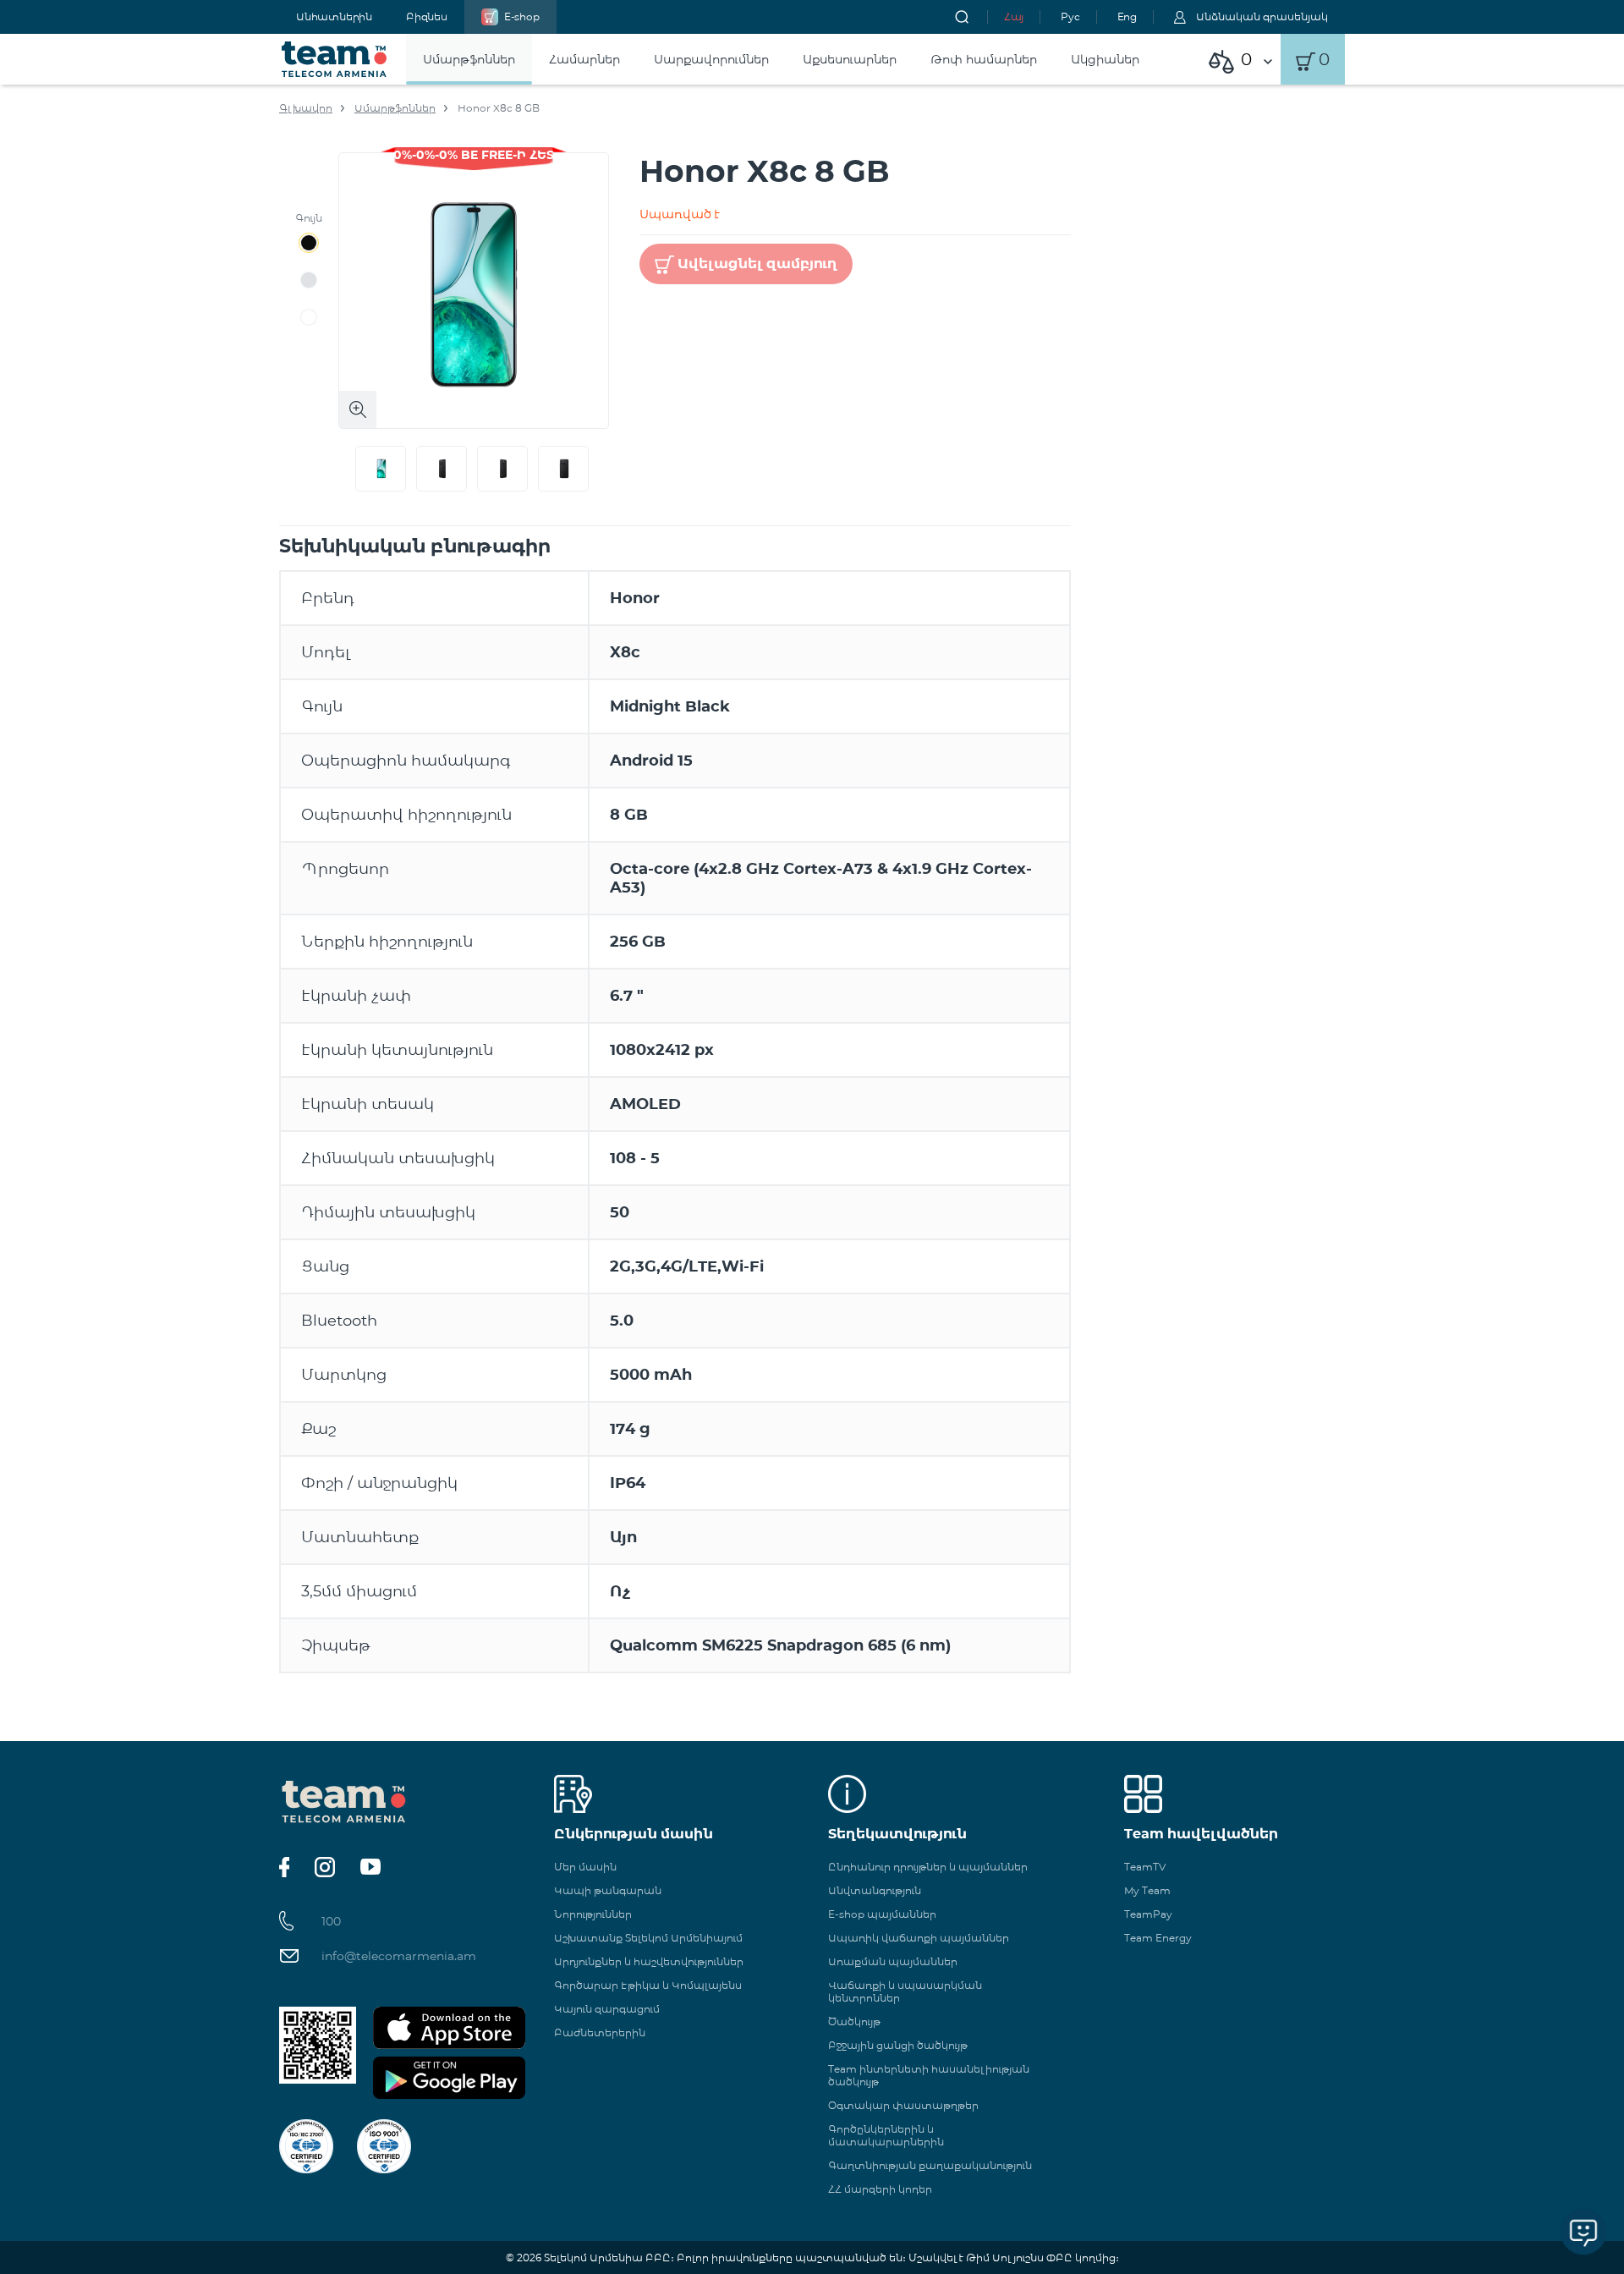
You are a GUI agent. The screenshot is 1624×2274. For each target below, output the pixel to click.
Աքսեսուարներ (850, 59)
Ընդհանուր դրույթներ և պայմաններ (928, 1867)
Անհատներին (334, 16)
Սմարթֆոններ (469, 59)
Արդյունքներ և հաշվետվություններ (649, 1961)
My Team (1147, 1890)
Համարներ (584, 59)
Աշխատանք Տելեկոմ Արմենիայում (648, 1938)
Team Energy (1158, 1938)
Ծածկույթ (854, 2021)
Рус (1070, 16)
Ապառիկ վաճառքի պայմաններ (919, 1938)
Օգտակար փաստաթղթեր (903, 2105)
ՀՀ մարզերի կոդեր (880, 2189)
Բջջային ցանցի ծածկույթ (898, 2045)
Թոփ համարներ (984, 59)
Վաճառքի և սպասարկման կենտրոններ (905, 1991)
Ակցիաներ (1105, 59)
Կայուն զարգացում (607, 2009)
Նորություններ (593, 1914)
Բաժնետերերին (600, 2032)
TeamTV (1145, 1867)
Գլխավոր (306, 108)
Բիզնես (427, 16)
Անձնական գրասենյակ (1262, 16)
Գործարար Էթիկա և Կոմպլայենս (648, 1985)
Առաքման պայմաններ (893, 1961)
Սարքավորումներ (711, 59)
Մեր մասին (585, 1867)
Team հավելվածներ (1201, 1834)
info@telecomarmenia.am (399, 1956)
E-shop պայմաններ (882, 1914)
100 (331, 1921)
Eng (1127, 16)
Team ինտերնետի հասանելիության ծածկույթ (929, 2075)
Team (335, 59)
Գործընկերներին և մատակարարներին (886, 2135)
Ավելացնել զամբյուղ (757, 264)
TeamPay (1148, 1914)
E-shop (522, 16)
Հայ (1014, 16)
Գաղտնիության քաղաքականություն (930, 2165)
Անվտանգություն (875, 1890)
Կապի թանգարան (608, 1890)
